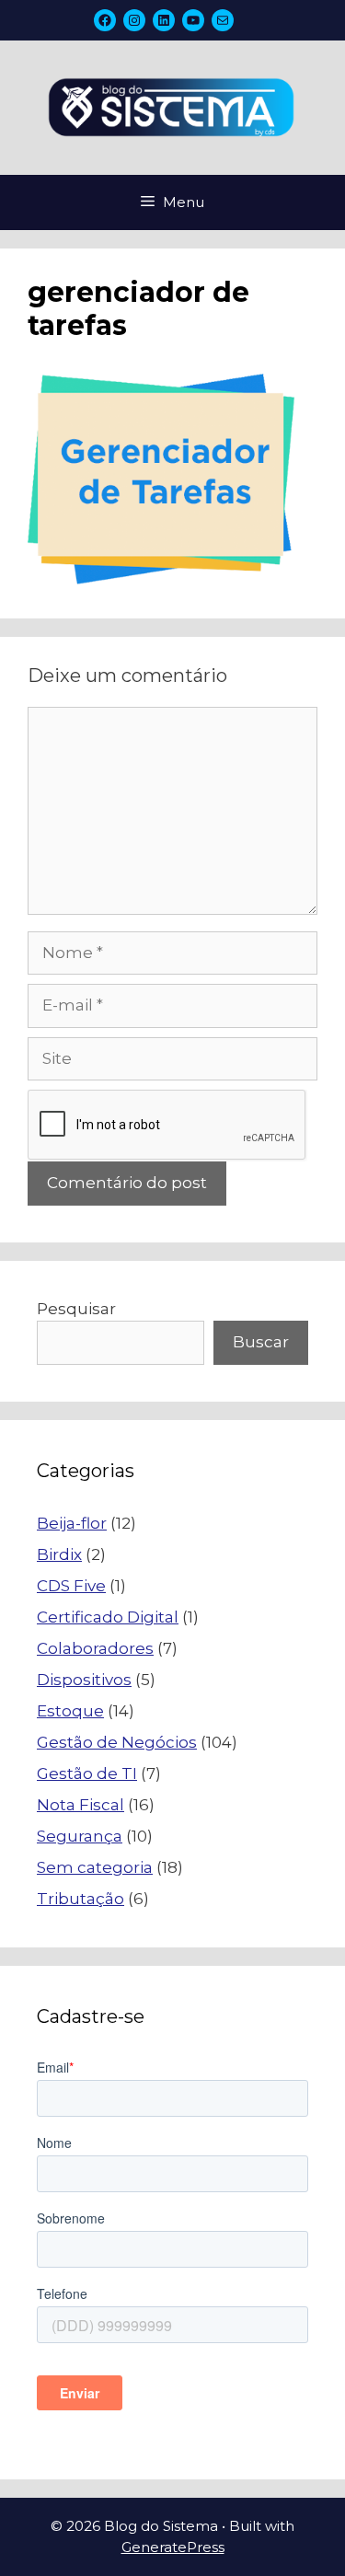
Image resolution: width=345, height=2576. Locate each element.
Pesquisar (76, 1309)
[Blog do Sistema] (172, 106)
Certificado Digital (108, 1617)
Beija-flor (72, 1523)
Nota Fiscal (80, 1805)
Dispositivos (84, 1680)
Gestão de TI (87, 1773)
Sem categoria (95, 1867)
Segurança (80, 1836)
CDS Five (71, 1586)
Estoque (70, 1711)
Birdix (59, 1554)
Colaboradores (95, 1648)
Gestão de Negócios (117, 1742)
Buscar (261, 1342)
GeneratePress (173, 2547)
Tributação (80, 1899)
